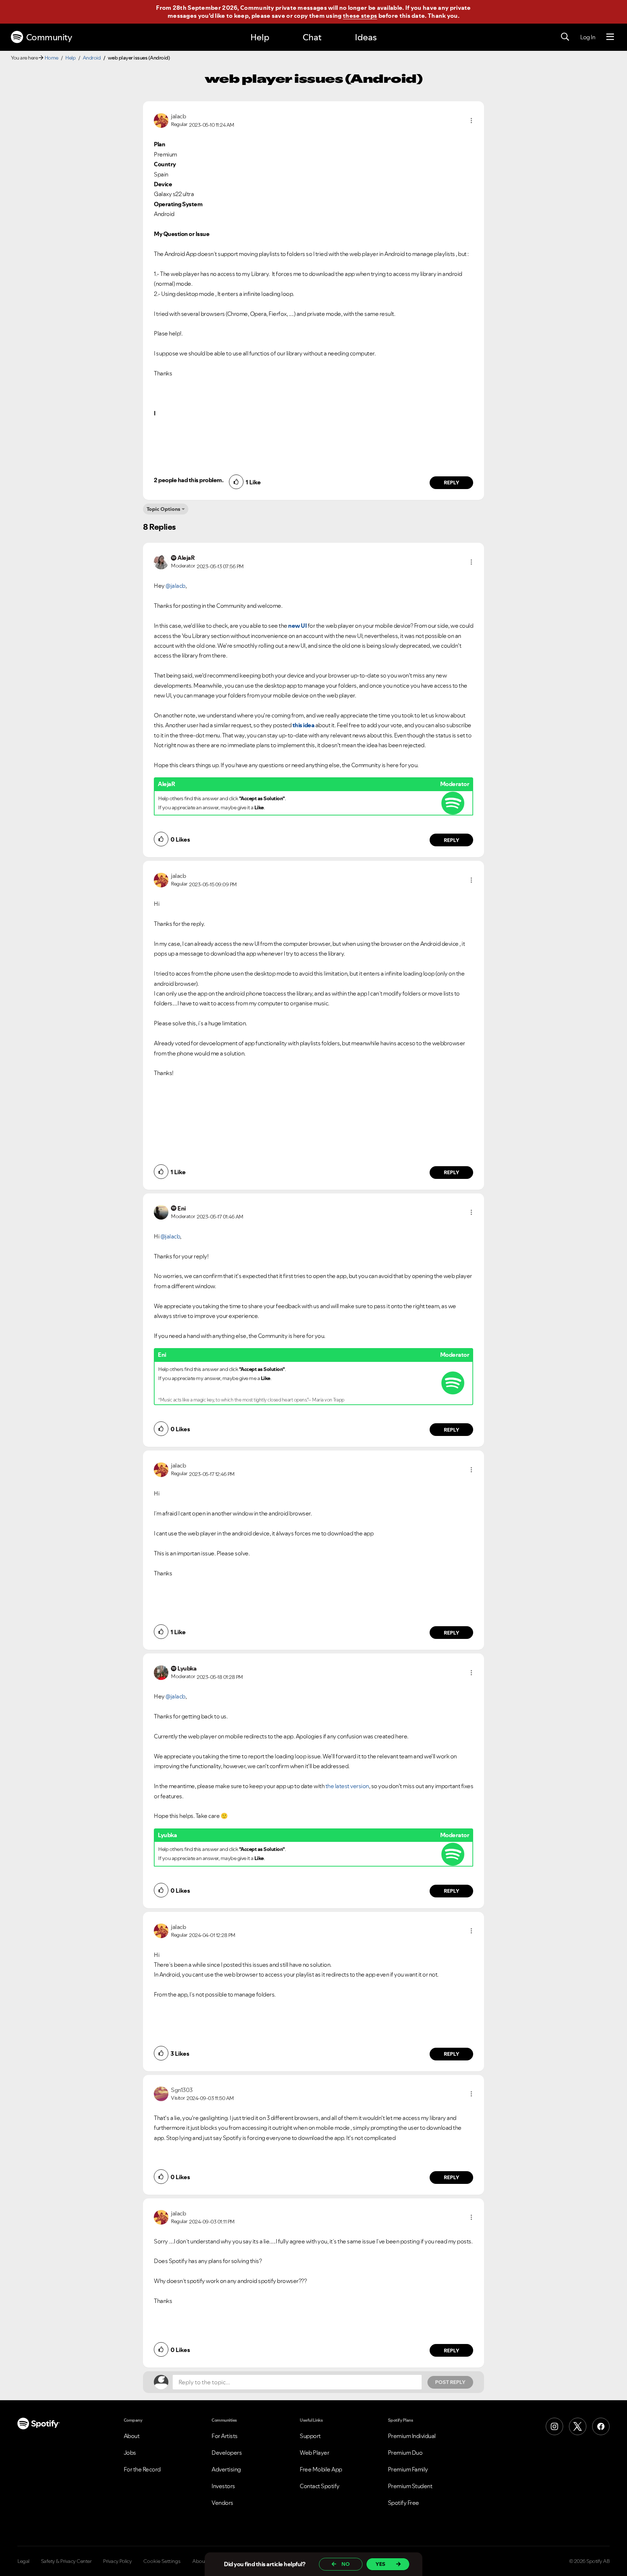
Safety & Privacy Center (66, 2561)
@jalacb (175, 586)
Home (52, 58)
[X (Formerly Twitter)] (578, 2426)
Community (49, 37)
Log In (588, 37)
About (132, 2436)
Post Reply (450, 2382)
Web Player (314, 2453)
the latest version (347, 1786)
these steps (360, 16)
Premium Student (410, 2486)
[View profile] (161, 120)
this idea (304, 725)
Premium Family (408, 2469)
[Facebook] (601, 2426)
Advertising (226, 2469)
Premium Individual (412, 2436)
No (346, 2564)
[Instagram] (554, 2426)
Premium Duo (405, 2453)
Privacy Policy (117, 2561)
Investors (223, 2486)
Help (260, 37)
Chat (312, 37)
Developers (227, 2453)
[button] (471, 121)
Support (310, 2436)
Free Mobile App (321, 2469)
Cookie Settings (162, 2561)
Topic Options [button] (163, 509)
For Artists (225, 2436)
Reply (452, 483)
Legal (23, 2561)
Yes (380, 2564)
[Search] (565, 37)
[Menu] (610, 37)
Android (92, 58)
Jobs (130, 2453)
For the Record (142, 2469)
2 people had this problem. (188, 480)
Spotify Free (403, 2503)
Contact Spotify (320, 2486)
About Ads (204, 2561)
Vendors (222, 2503)
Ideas (366, 37)
